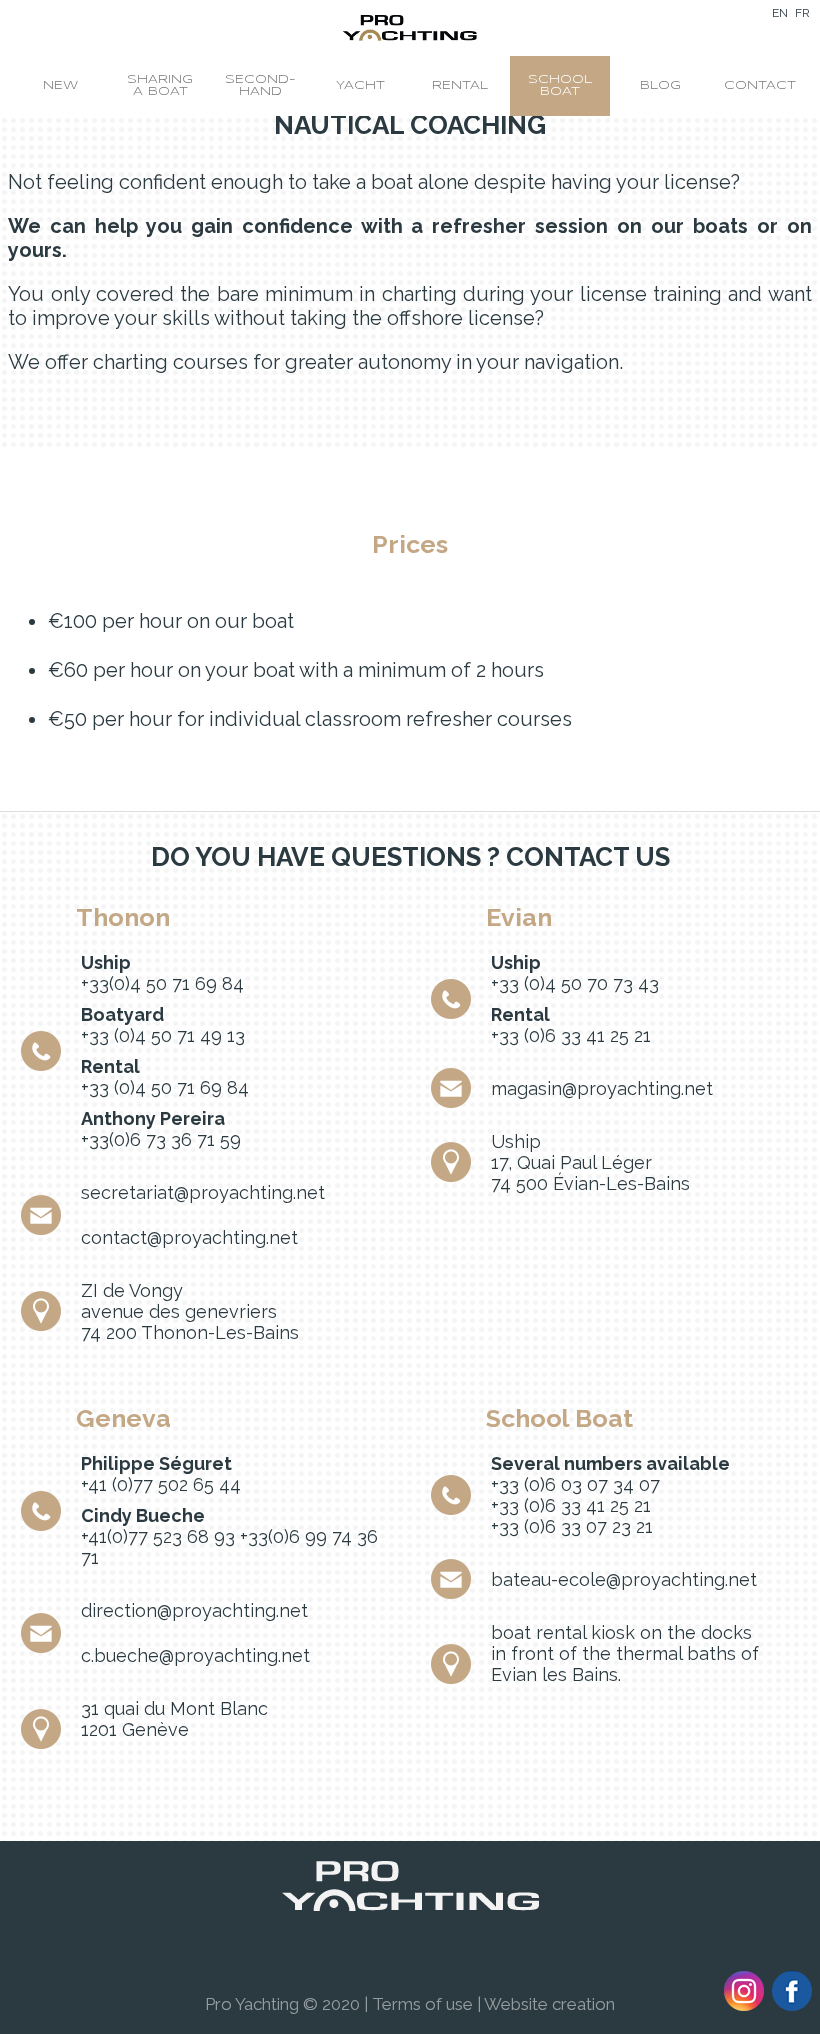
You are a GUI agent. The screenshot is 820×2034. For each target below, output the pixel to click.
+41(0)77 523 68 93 (158, 1536)
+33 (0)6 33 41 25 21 (571, 1035)
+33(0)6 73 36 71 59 (161, 1139)
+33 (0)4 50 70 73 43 (575, 983)
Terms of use (422, 2004)
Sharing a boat (160, 85)
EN (780, 13)
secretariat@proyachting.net (203, 1192)
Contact (760, 85)
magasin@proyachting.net (602, 1088)
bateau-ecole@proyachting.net (624, 1579)
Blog (660, 85)
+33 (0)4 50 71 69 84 (165, 1087)
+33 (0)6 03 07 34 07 (575, 1484)
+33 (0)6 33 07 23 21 (572, 1526)
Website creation (549, 2004)
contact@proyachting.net (189, 1237)
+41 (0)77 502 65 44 (161, 1484)
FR (802, 13)
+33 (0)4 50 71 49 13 (163, 1035)
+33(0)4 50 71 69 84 (162, 983)
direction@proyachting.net (194, 1610)
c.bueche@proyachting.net (195, 1655)
